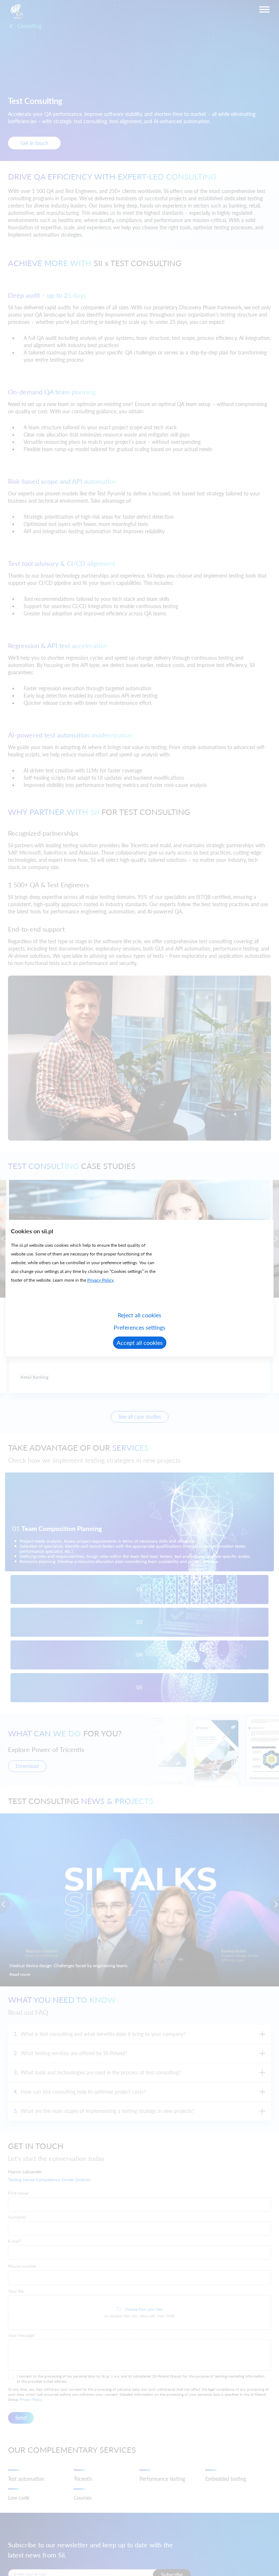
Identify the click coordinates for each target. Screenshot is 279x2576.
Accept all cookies (140, 1343)
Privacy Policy (100, 1280)
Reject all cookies (139, 1315)
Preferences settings (139, 1327)
